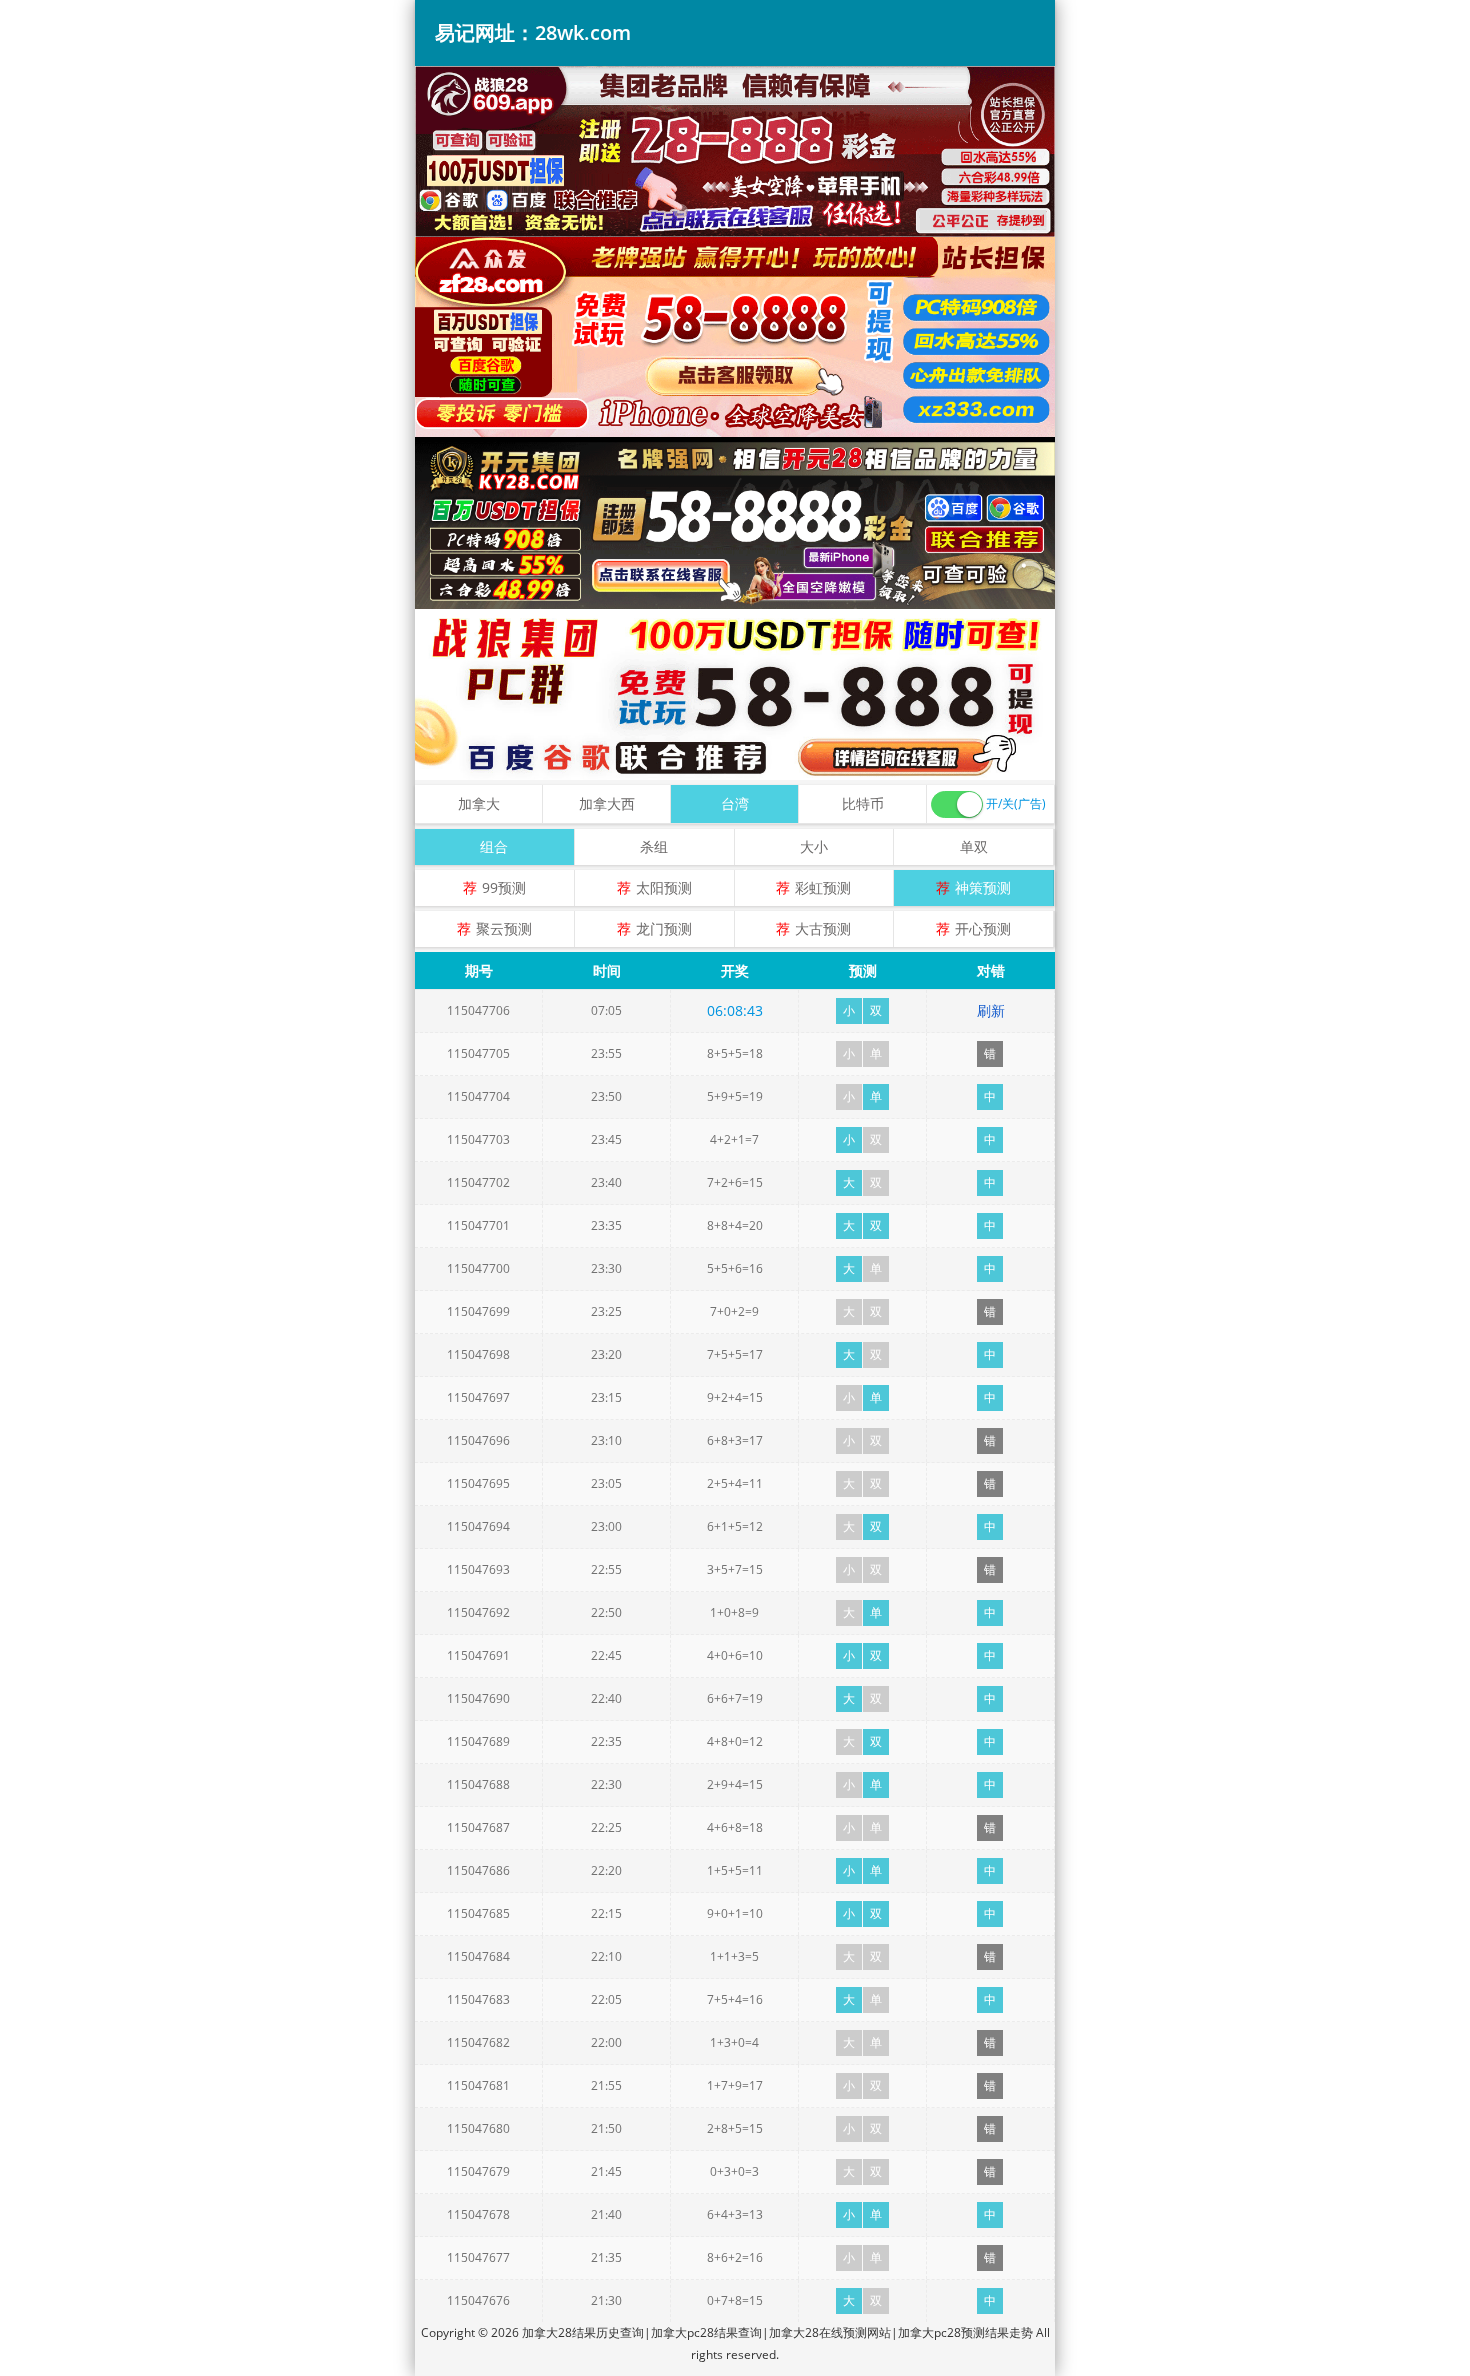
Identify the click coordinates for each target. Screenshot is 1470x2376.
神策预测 (983, 887)
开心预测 (983, 928)
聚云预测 (504, 928)
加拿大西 (607, 803)
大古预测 (823, 928)
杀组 (654, 846)
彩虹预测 (823, 887)
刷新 (991, 1010)
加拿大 (479, 803)
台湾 (735, 803)
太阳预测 (664, 887)
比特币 (863, 803)
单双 (974, 846)
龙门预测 (664, 928)
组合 (494, 846)
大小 (814, 846)
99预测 (504, 887)
